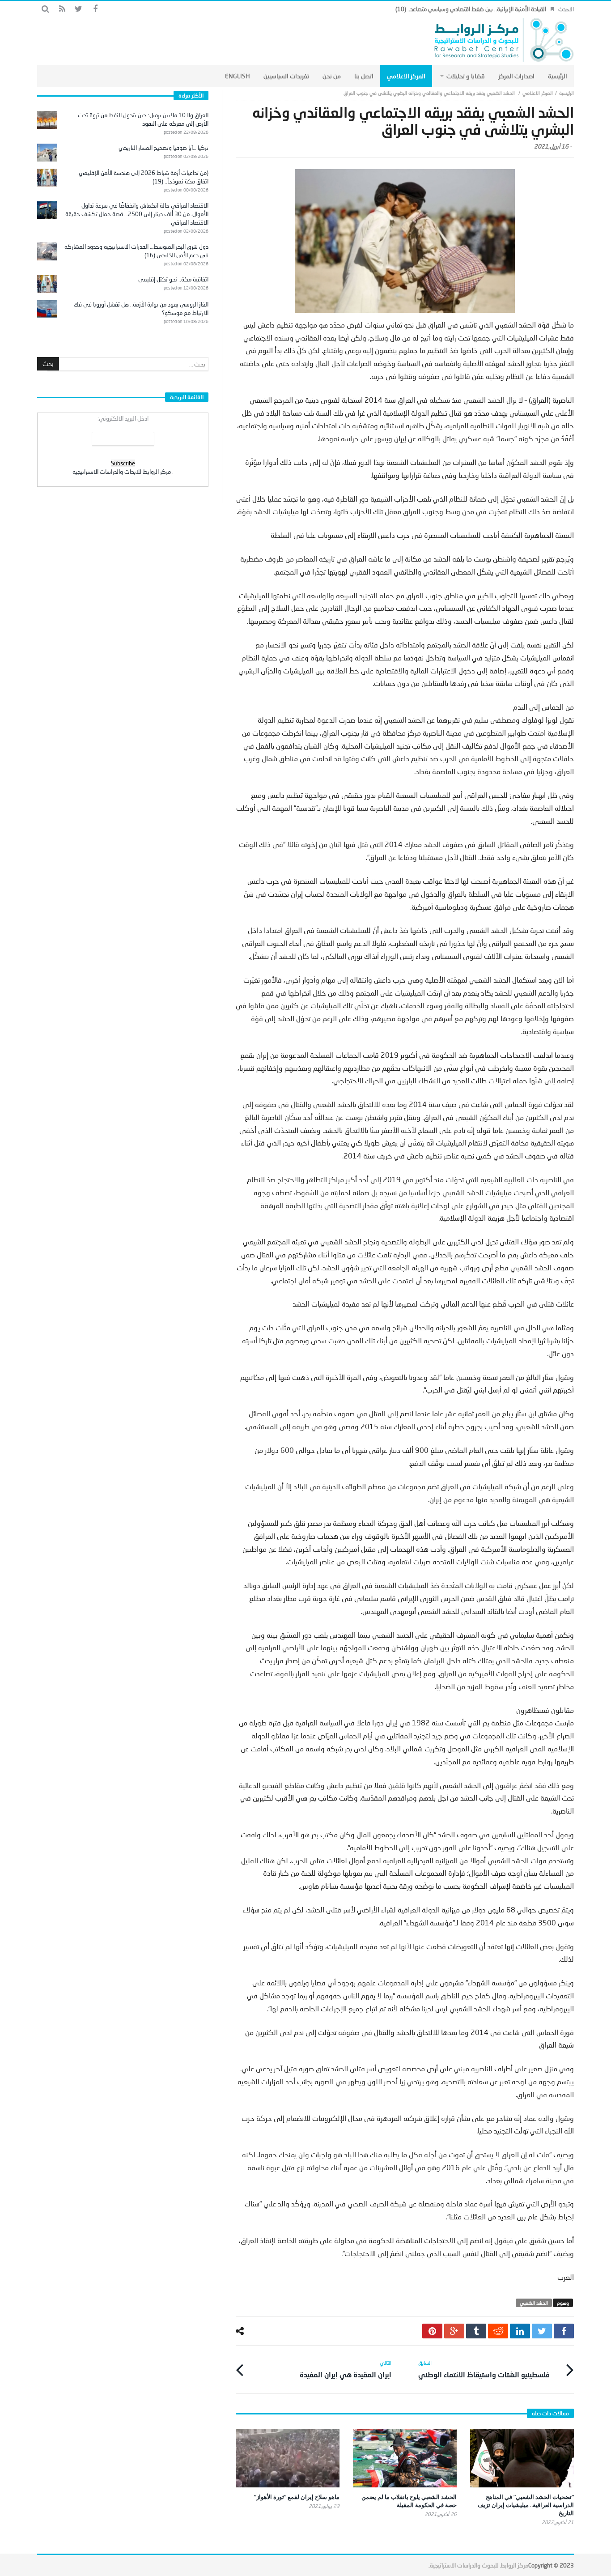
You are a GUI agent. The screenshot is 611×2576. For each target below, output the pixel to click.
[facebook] (564, 2331)
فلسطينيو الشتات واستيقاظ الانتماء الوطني (484, 2369)
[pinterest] (432, 2331)
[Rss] (62, 9)
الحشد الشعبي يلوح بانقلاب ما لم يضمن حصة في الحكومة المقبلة (409, 2501)
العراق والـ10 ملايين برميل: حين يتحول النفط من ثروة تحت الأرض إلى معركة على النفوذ (143, 119)
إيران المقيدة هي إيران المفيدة (346, 2369)
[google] (454, 2331)
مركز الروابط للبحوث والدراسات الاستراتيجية (479, 2565)
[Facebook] (95, 9)
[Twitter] (78, 9)
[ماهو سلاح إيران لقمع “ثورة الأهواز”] (288, 2458)
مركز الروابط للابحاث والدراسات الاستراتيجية (122, 472)
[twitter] (542, 2331)
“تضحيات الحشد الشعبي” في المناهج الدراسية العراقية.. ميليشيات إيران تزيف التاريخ (526, 2505)
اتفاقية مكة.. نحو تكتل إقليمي (173, 279)
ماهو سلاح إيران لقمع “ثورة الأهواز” (297, 2497)
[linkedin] (520, 2331)
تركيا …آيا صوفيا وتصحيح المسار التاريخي (163, 148)
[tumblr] (476, 2331)
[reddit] (498, 2331)
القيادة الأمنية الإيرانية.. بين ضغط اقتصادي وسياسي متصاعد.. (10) (471, 9)
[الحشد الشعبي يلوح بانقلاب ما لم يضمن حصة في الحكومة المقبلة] (405, 2458)
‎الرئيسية (566, 93)
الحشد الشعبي (534, 2303)
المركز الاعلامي (538, 93)
